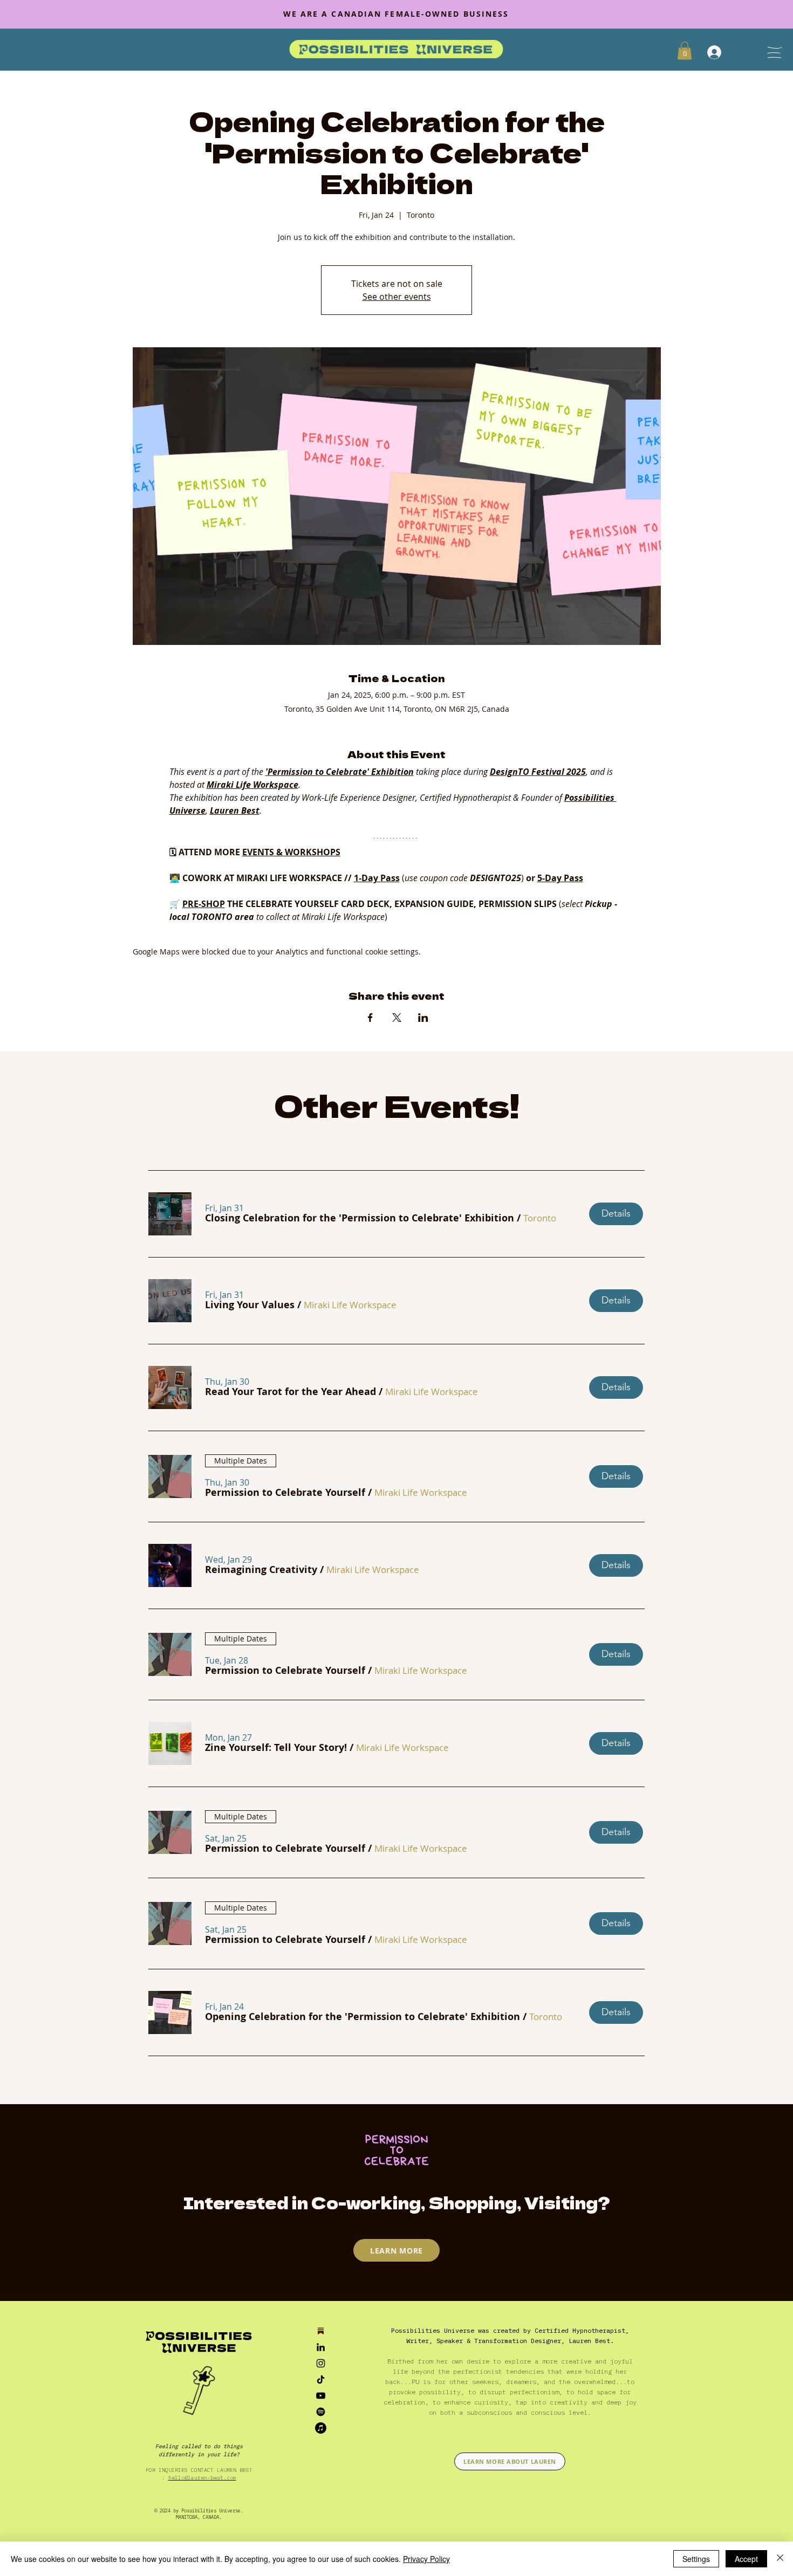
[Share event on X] (397, 1018)
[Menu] (774, 52)
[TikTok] (321, 2379)
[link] (685, 50)
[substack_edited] (321, 2331)
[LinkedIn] (321, 2347)
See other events (397, 297)
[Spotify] (321, 2412)
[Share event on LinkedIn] (423, 1018)
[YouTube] (321, 2396)
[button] (360, 1218)
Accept (746, 2559)
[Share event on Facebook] (370, 1018)
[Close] (780, 2559)
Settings (696, 2559)
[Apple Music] (321, 2428)
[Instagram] (321, 2363)
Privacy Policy (426, 2559)
